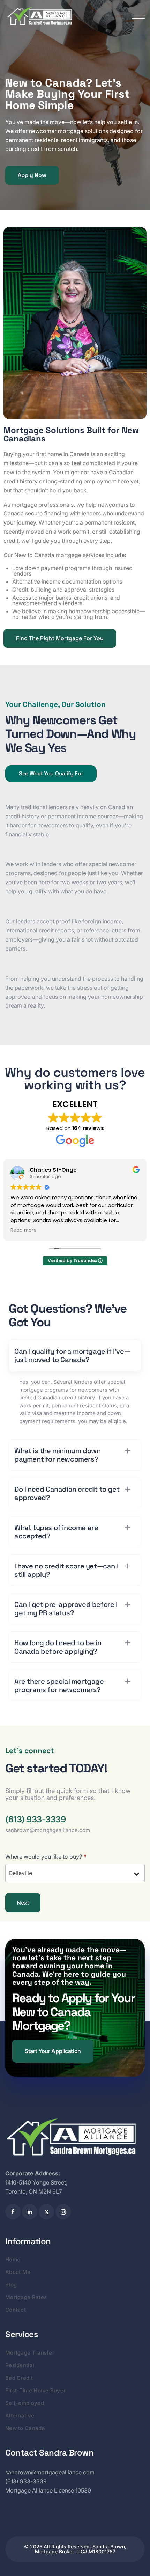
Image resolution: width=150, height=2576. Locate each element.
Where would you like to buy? (46, 1857)
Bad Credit (19, 2378)
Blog (11, 2285)
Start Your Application (53, 2051)
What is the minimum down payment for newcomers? (57, 1455)
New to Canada (25, 2428)
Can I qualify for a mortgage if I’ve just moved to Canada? (69, 1355)
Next (23, 1903)
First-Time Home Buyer (35, 2390)
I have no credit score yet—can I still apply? (66, 1570)
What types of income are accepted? (56, 1532)
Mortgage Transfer (30, 2353)
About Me (18, 2272)
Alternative (20, 2416)
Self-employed (25, 2403)
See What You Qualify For (51, 773)
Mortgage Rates (26, 2297)
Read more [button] (77, 1230)
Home (13, 2259)
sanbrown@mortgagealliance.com (48, 1830)
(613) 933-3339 (35, 1820)
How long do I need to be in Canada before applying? (58, 1647)
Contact (16, 2310)
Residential (20, 2365)
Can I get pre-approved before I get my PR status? (66, 1609)
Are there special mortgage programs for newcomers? (59, 1685)
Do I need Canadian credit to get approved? (67, 1493)
